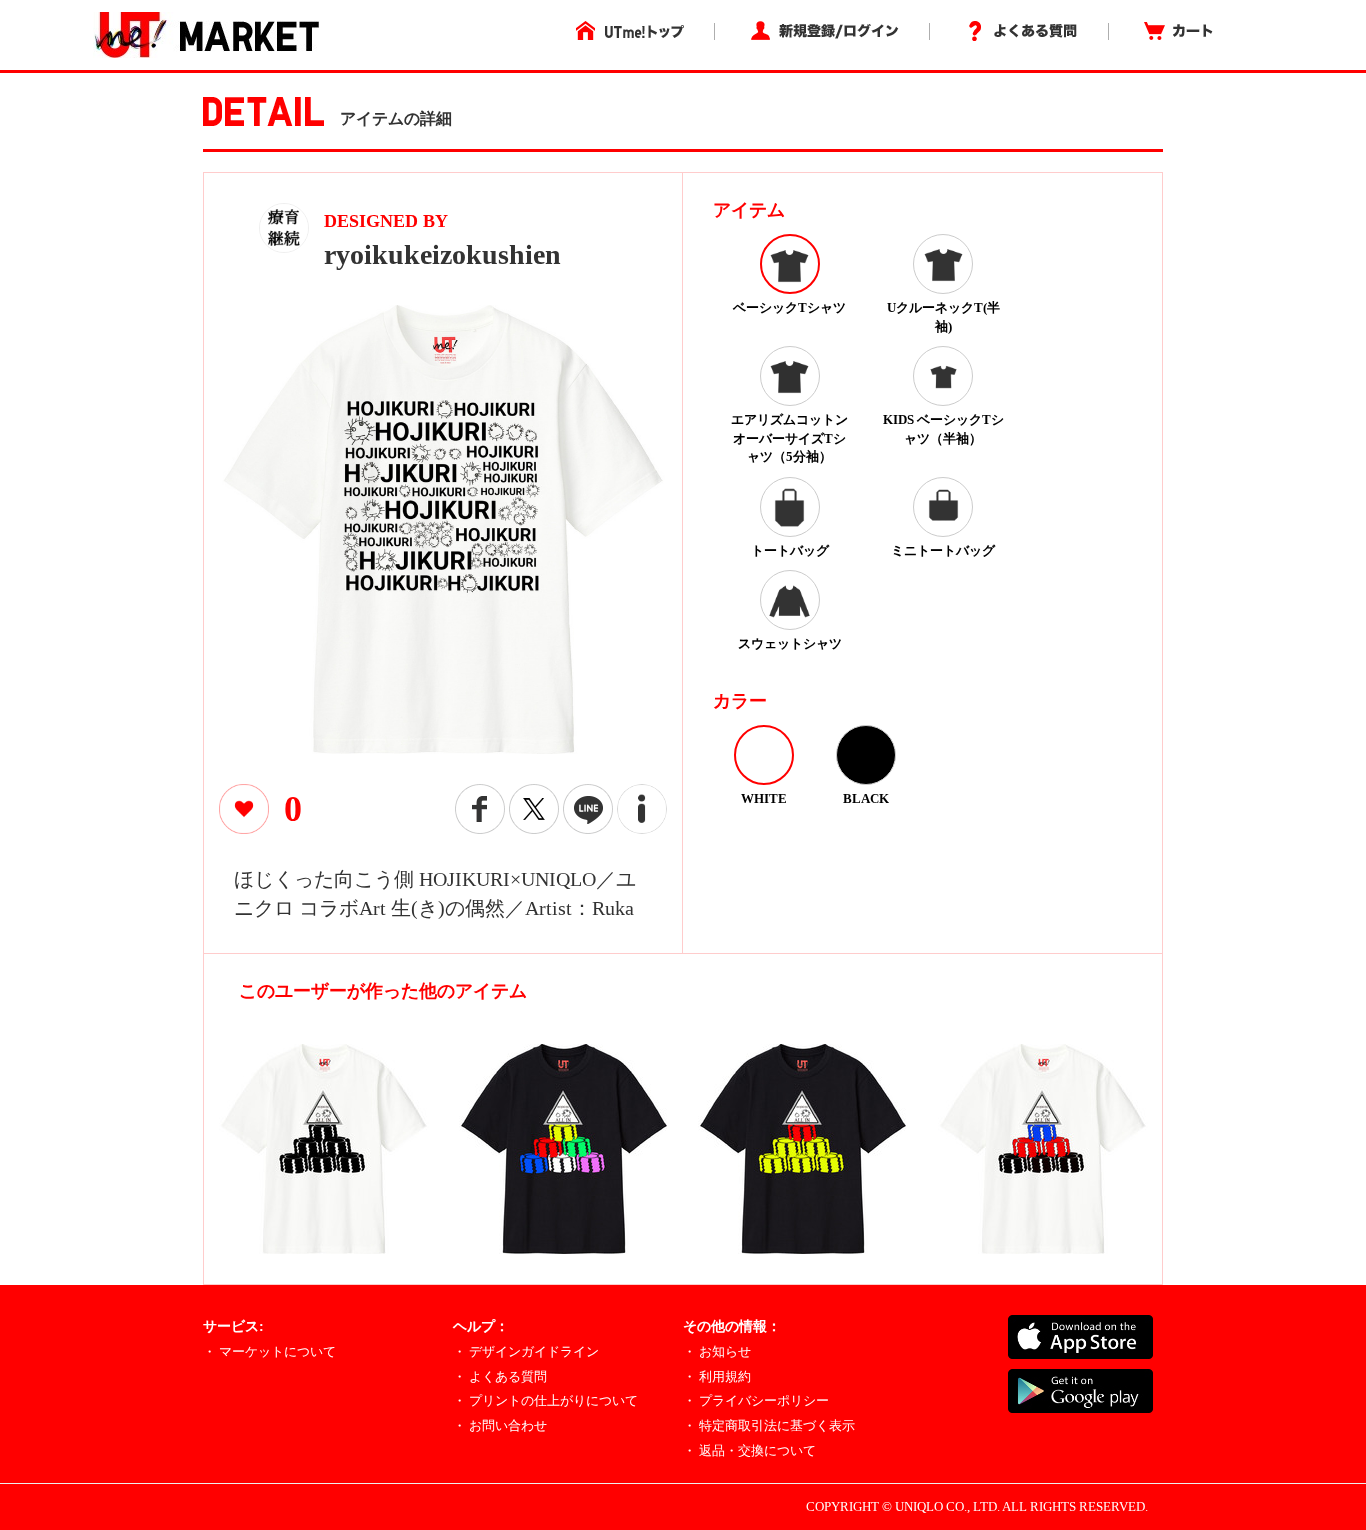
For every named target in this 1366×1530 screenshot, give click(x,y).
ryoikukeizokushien (442, 254)
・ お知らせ (717, 1351)
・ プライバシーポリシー (756, 1400)
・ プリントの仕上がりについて (545, 1400)
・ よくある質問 (500, 1376)
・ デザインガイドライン (526, 1351)
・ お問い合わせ (500, 1425)
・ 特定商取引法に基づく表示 (769, 1425)
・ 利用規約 (717, 1376)
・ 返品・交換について (749, 1450)
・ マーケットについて (269, 1351)
